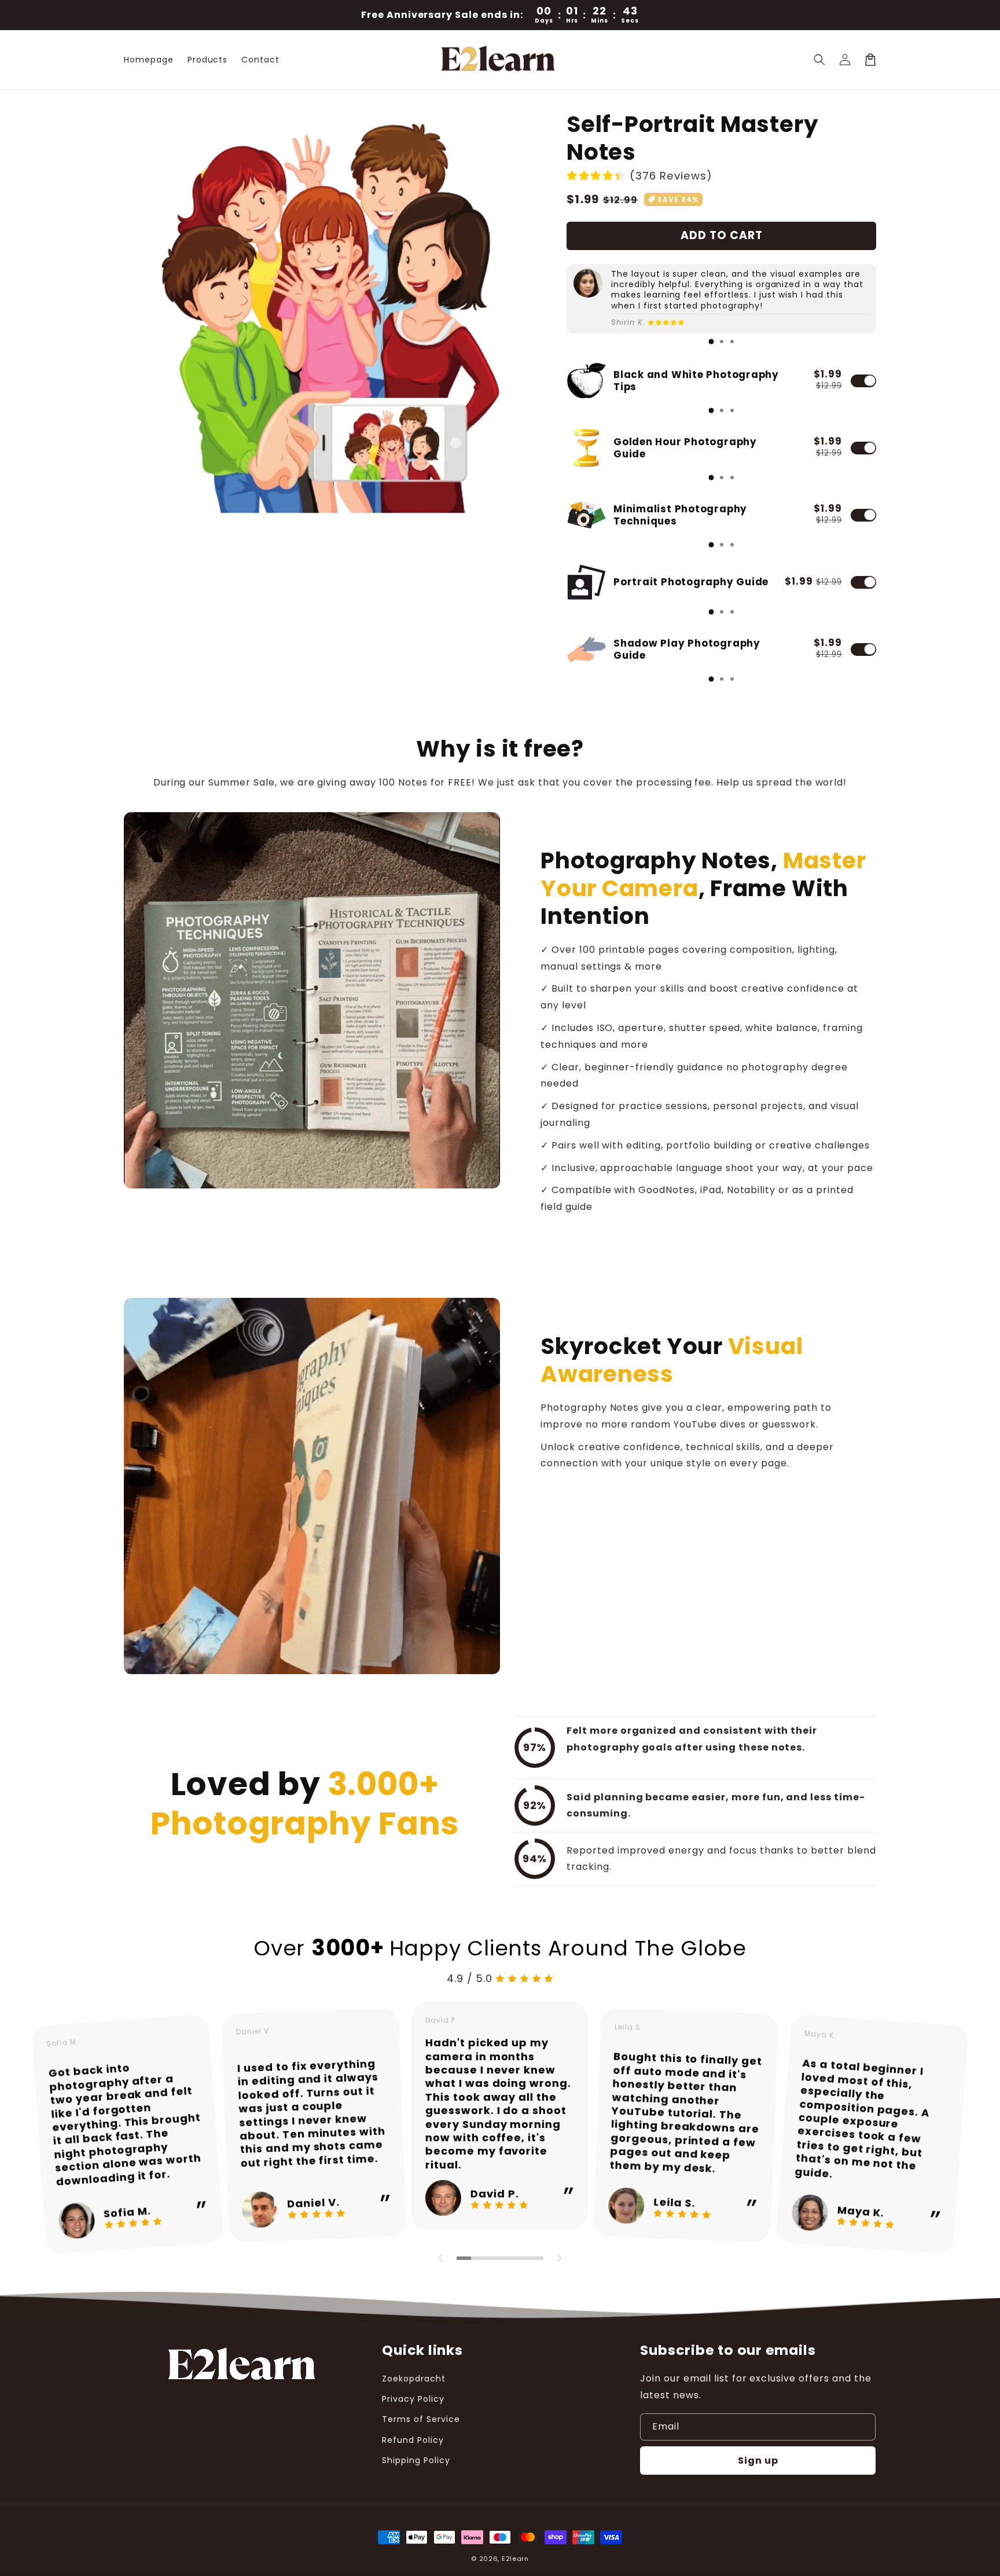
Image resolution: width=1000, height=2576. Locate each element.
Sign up (758, 2461)
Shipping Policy (416, 2460)
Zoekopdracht (414, 2379)
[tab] (711, 342)
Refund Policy (413, 2440)
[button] (819, 60)
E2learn (515, 2559)
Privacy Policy (413, 2399)
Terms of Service (421, 2419)
